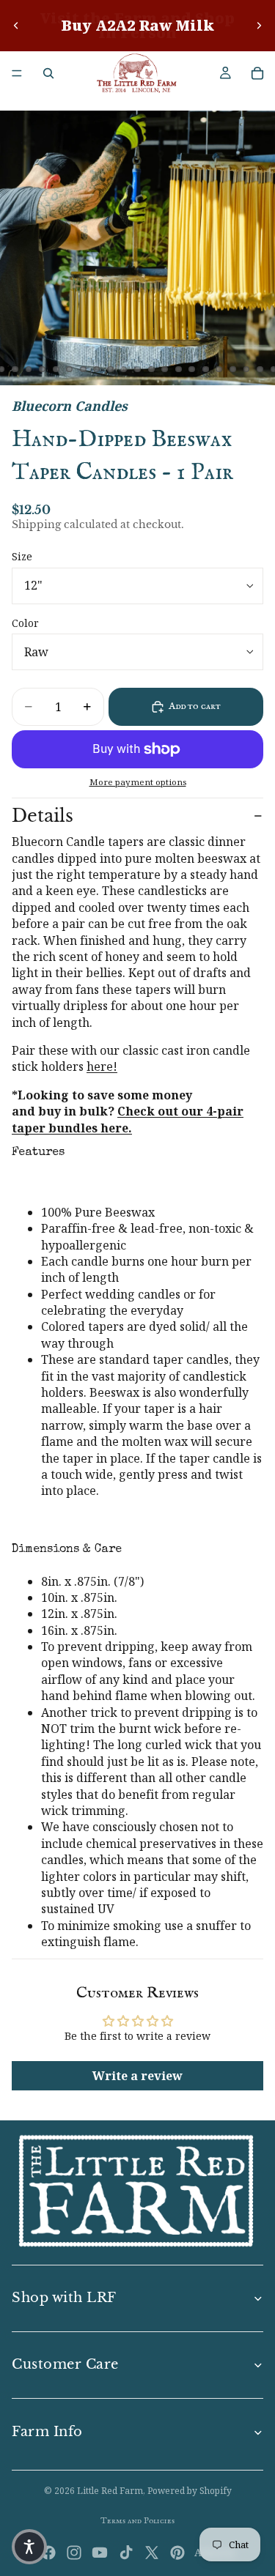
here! (102, 1066)
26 (110, 369)
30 (165, 369)
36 (246, 369)
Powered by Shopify (190, 2491)
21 (43, 369)
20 (29, 369)
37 (260, 369)
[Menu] (17, 73)
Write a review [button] (137, 2076)
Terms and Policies (137, 2521)
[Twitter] (152, 2553)
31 (178, 369)
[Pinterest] (177, 2553)
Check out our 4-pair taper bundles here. (128, 1119)
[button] (29, 2547)
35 (232, 369)
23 (70, 369)
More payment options (138, 782)
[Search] (48, 73)
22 (56, 369)
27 (124, 369)
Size (22, 556)
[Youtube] (100, 2553)
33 (205, 369)
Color (25, 623)
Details (43, 816)
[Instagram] (74, 2553)
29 (151, 369)
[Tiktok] (126, 2553)
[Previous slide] (16, 26)
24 (83, 369)
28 (138, 369)
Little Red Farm (110, 2491)
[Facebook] (48, 2553)
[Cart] (257, 73)
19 (15, 369)
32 (192, 369)
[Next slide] (259, 26)
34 (219, 369)
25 (97, 369)
